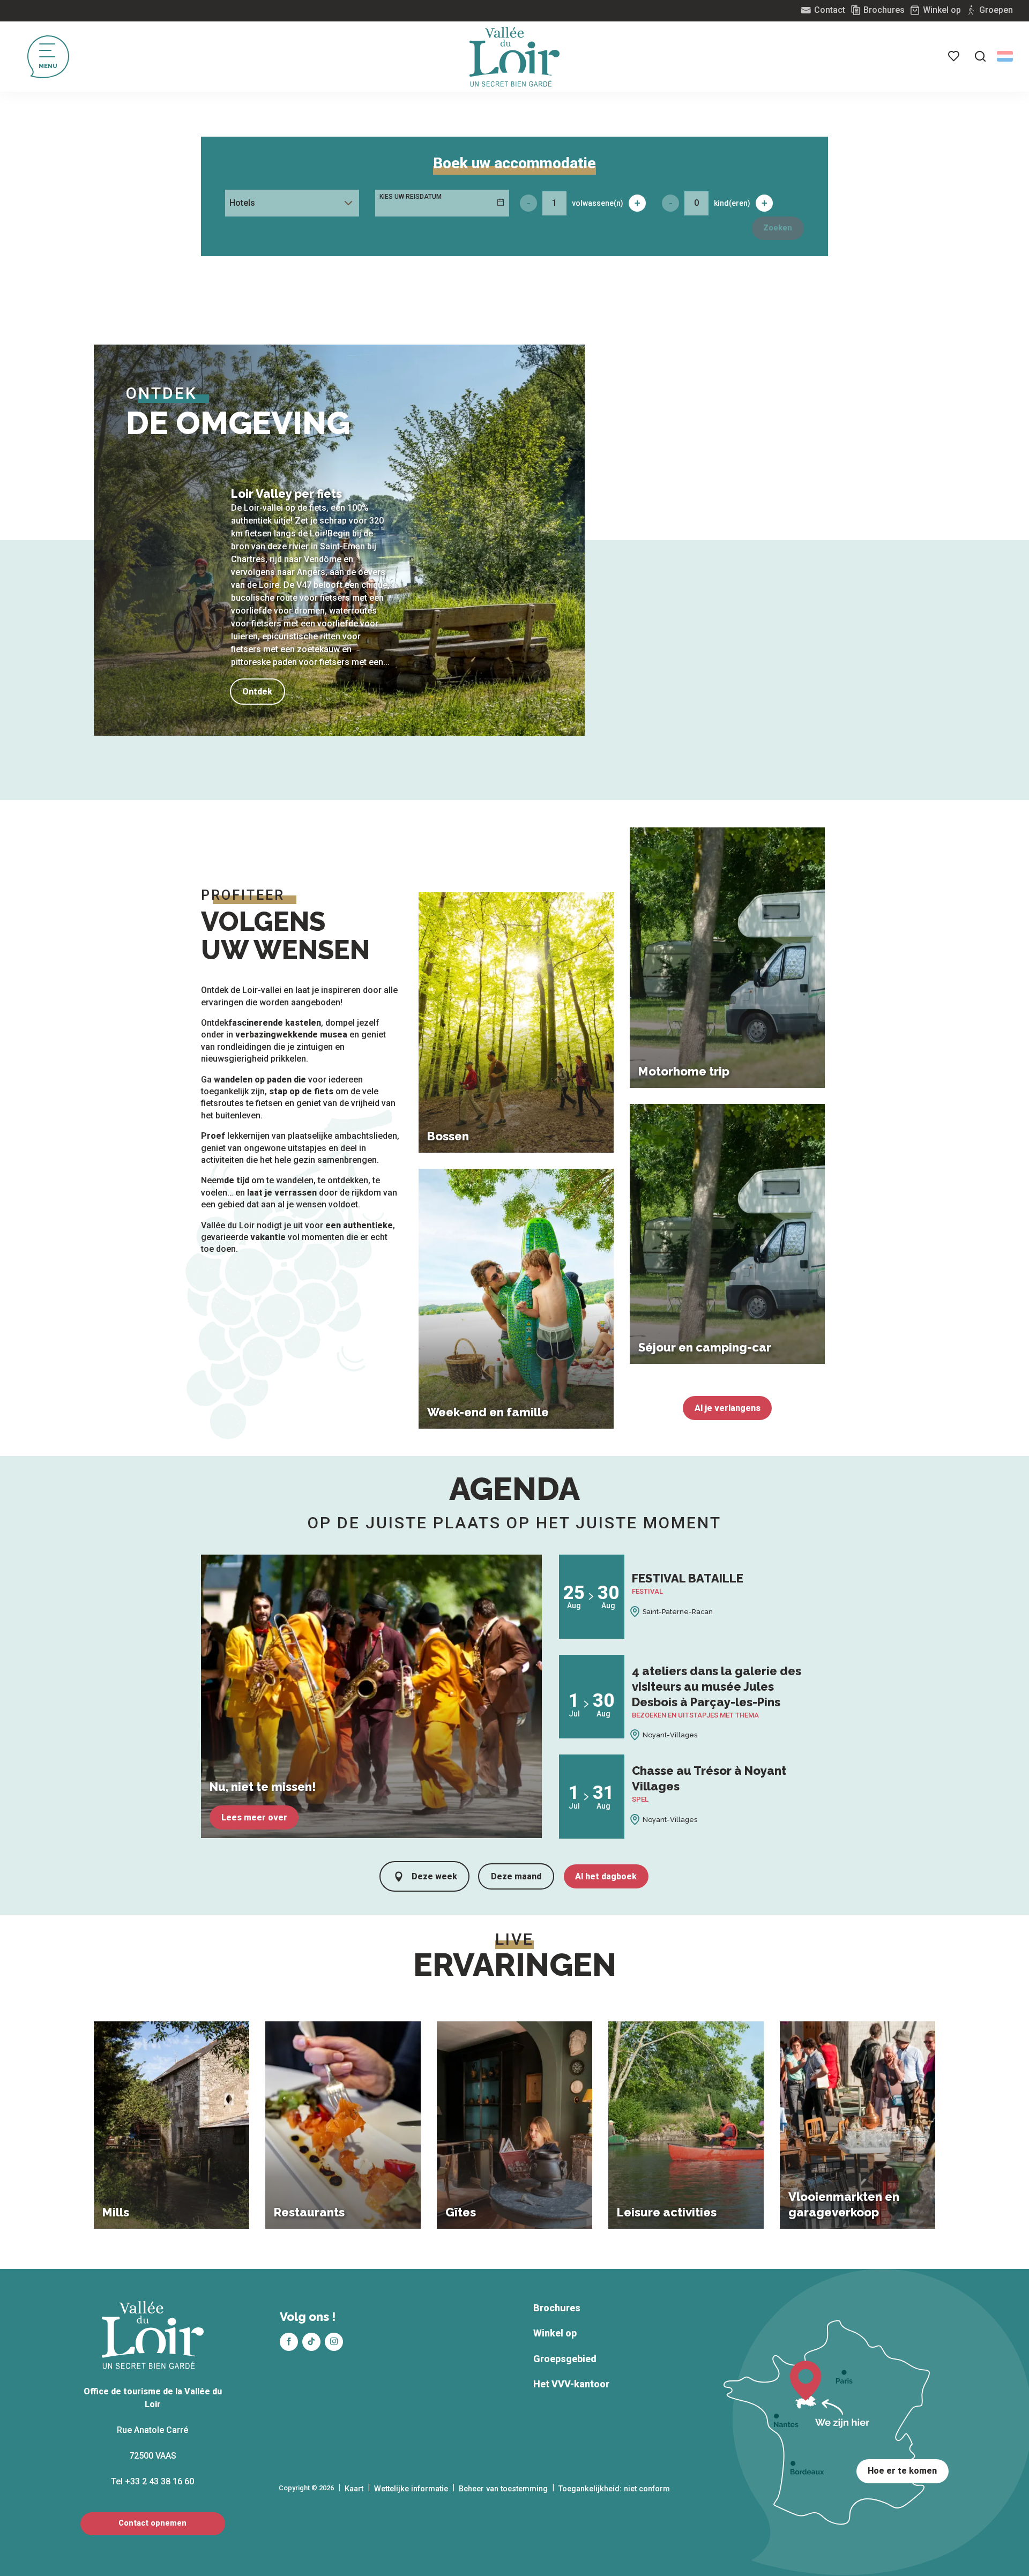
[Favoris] (955, 56)
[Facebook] (289, 2342)
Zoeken (778, 228)
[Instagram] (334, 2342)
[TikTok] (311, 2342)
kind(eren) (732, 203)
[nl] (1005, 56)
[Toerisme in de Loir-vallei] (514, 57)
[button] (980, 56)
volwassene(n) (598, 203)
